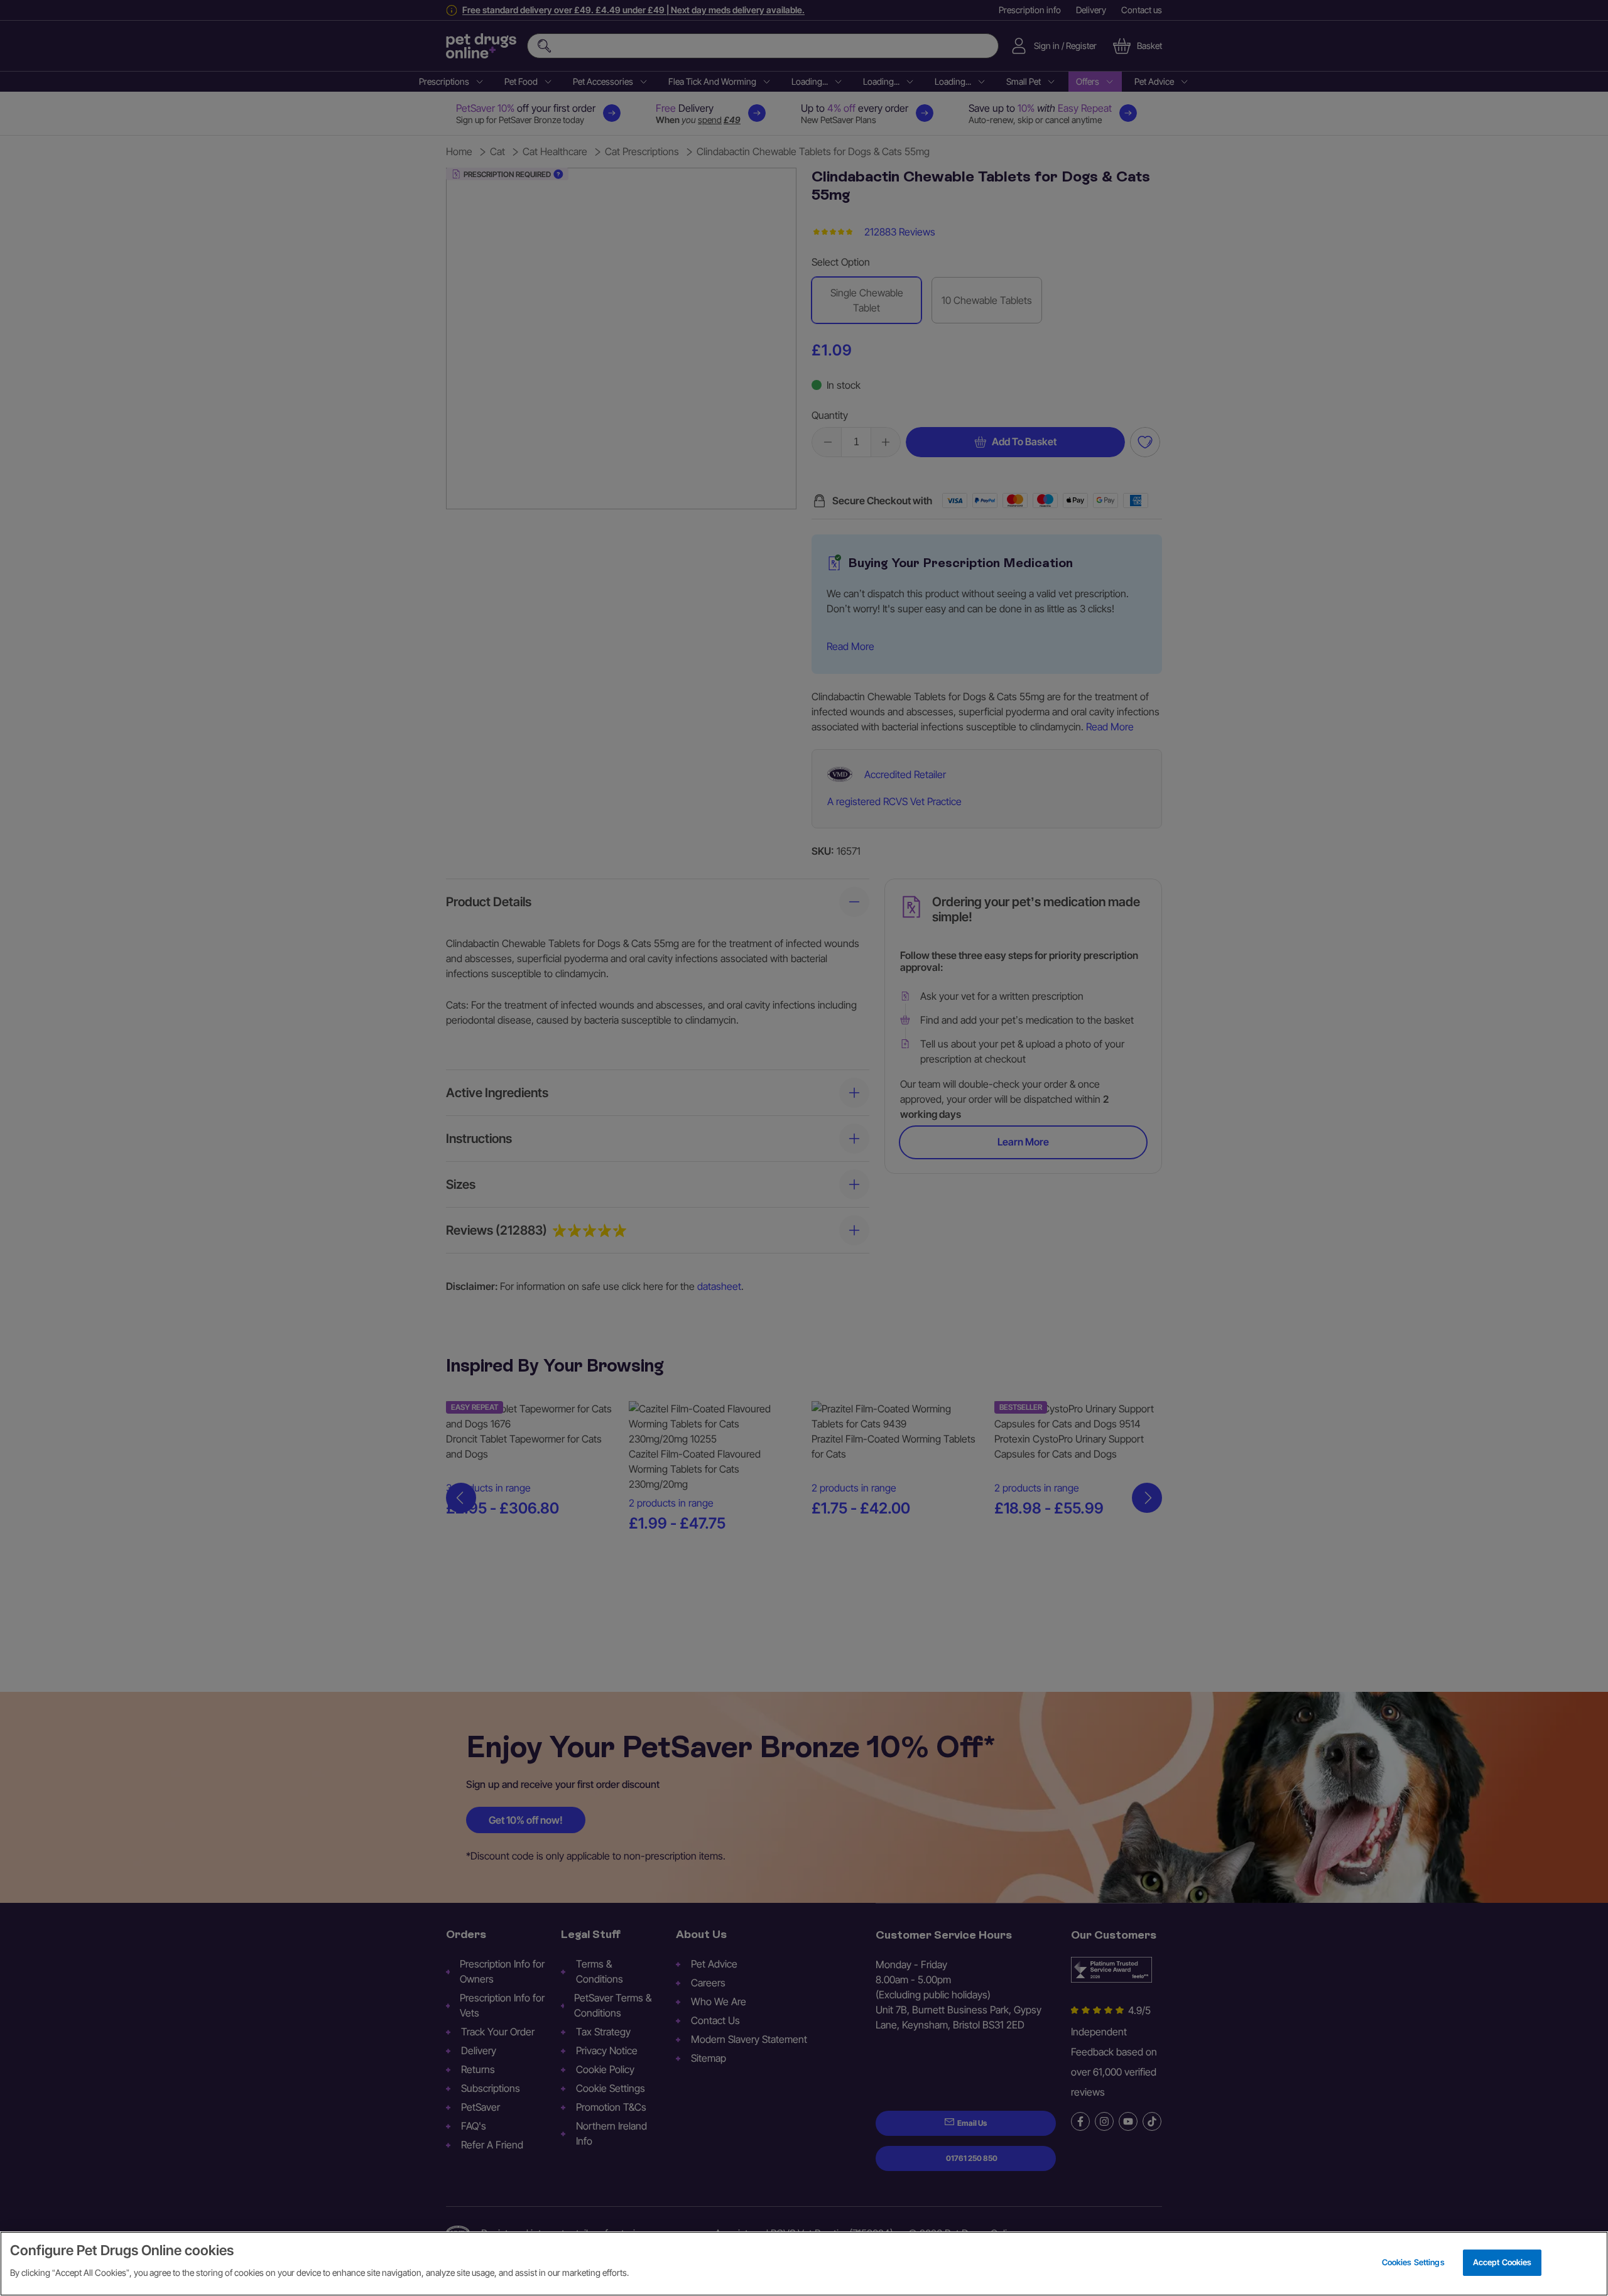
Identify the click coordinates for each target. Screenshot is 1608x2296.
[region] (804, 2264)
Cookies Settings (1413, 2262)
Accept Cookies (1502, 2262)
